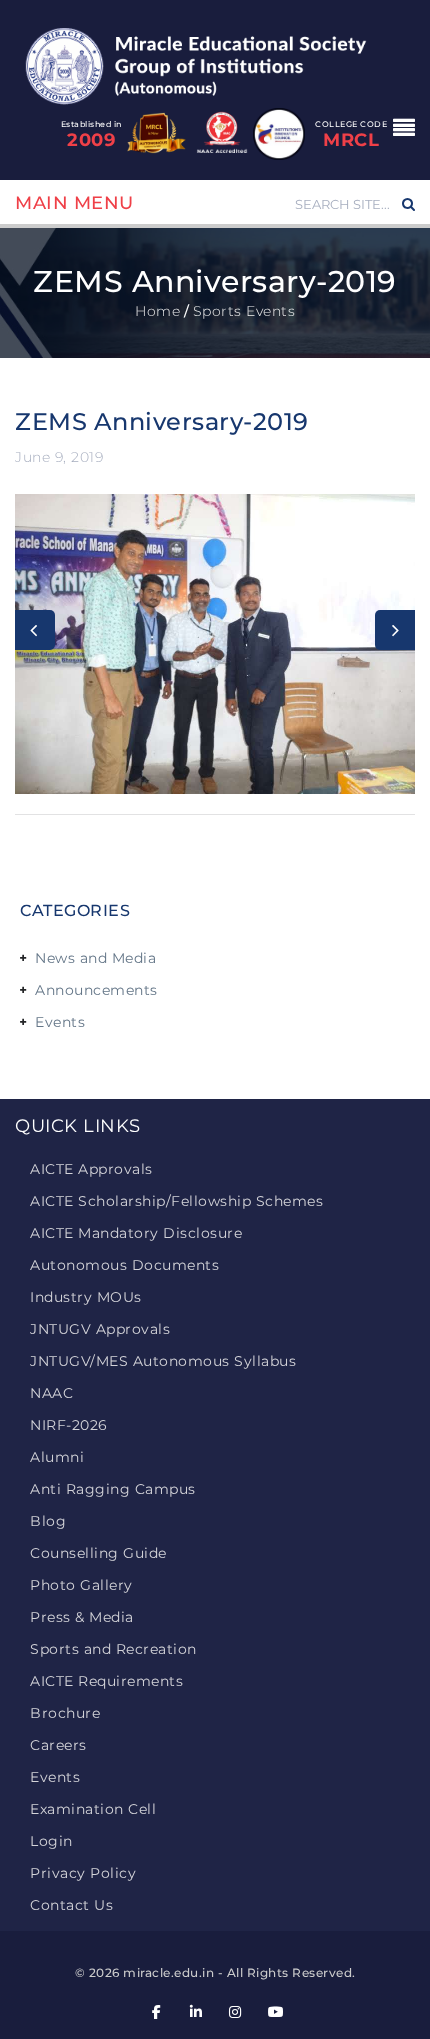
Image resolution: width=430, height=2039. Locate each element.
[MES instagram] (236, 2012)
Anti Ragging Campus (113, 1489)
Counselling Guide (98, 1553)
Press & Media (82, 1617)
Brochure (65, 1713)
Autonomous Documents (124, 1265)
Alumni (57, 1457)
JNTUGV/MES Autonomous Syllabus (163, 1361)
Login (51, 1841)
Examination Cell (93, 1809)
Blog (48, 1521)
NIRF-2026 (69, 1425)
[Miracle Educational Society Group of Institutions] (215, 65)
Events (60, 1022)
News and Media (95, 958)
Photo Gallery (81, 1585)
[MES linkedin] (196, 2012)
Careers (58, 1745)
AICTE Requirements (106, 1681)
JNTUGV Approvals (100, 1329)
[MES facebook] (157, 2012)
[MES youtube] (275, 2012)
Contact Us (71, 1905)
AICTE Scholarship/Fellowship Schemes (176, 1201)
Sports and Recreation (113, 1649)
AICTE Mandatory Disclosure (136, 1233)
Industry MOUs (86, 1297)
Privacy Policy (83, 1873)
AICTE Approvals (91, 1169)
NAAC (51, 1393)
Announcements (96, 990)
